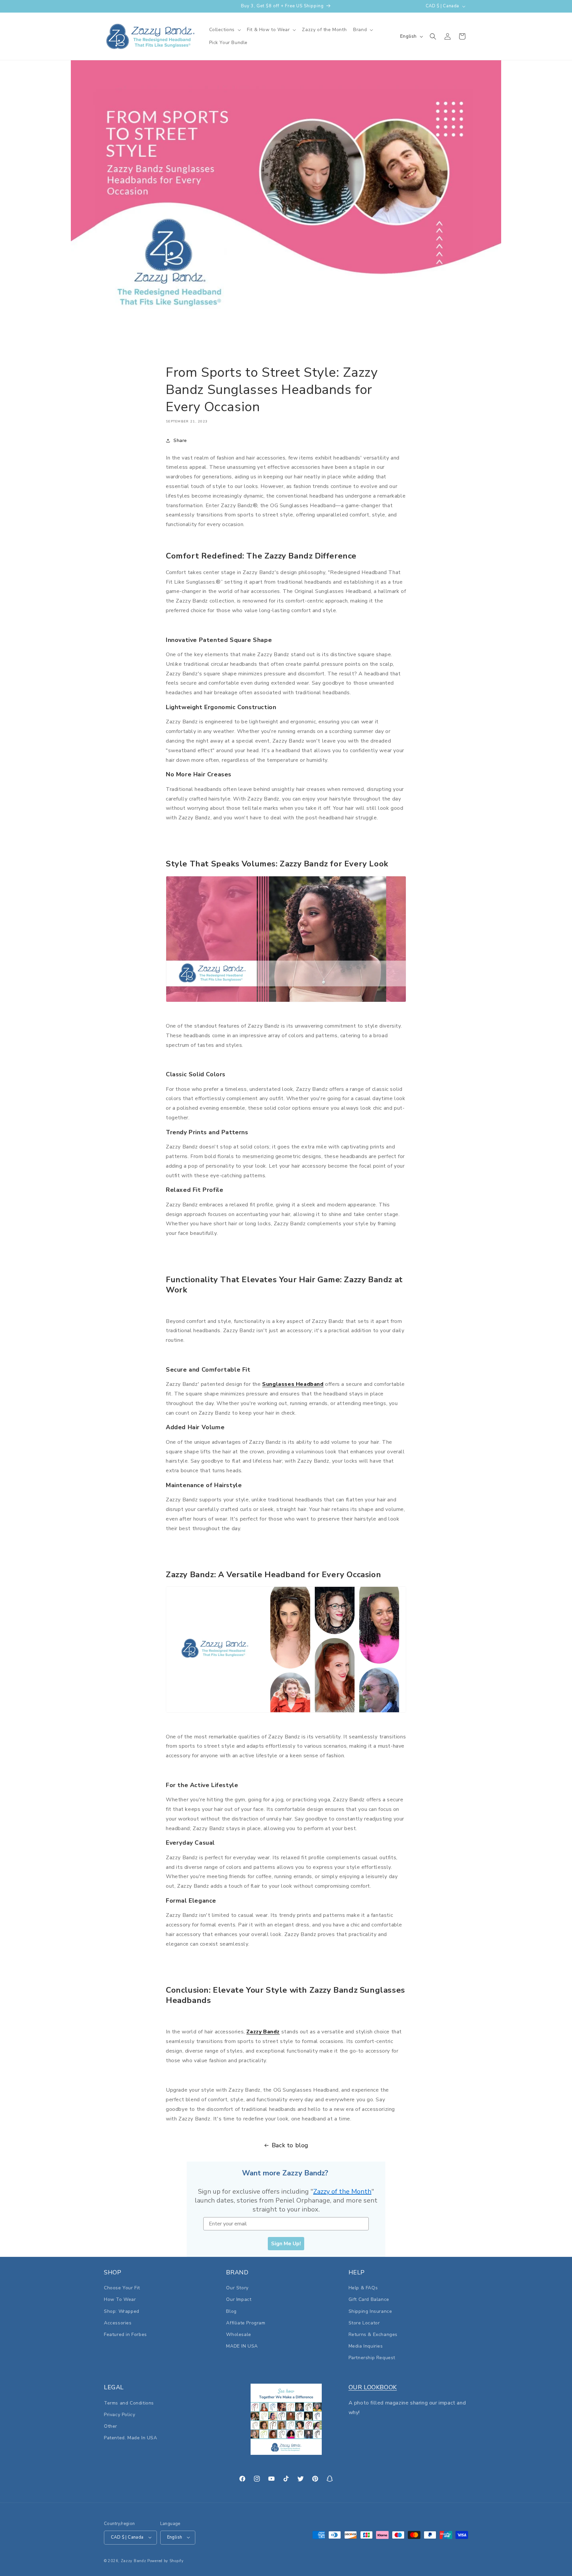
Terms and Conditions (129, 2403)
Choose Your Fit (122, 2288)
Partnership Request (372, 2358)
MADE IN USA (242, 2346)
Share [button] (180, 440)
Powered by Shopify (166, 2561)
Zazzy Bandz (263, 2032)
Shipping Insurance (370, 2311)
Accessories (118, 2323)
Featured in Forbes (125, 2334)
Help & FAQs (363, 2288)
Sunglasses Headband (293, 1384)
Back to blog (290, 2145)
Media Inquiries (366, 2346)
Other (111, 2426)
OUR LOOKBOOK (373, 2387)
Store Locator (364, 2323)
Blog (231, 2311)
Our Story (237, 2288)
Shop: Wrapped (122, 2311)
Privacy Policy (119, 2414)
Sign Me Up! (286, 2244)
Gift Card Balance (369, 2300)
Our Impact (239, 2300)
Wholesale (238, 2334)
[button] (225, 30)
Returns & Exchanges (373, 2334)
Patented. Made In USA (131, 2438)
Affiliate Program (246, 2323)
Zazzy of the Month (342, 2191)
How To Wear (120, 2300)
